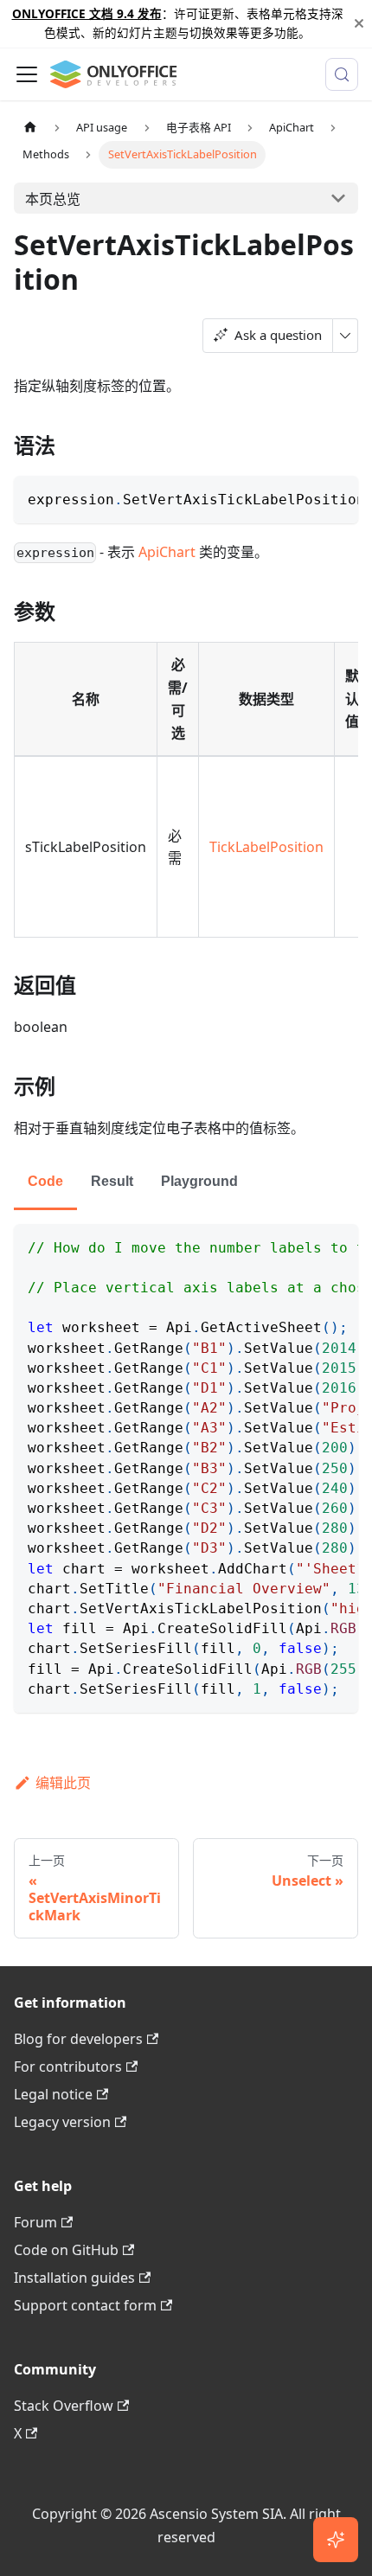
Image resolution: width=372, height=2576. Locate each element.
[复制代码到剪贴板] (337, 497)
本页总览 (53, 199)
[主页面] (30, 128)
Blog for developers (78, 2039)
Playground (199, 1181)
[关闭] (359, 24)
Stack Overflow (64, 2406)
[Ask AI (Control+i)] (336, 2540)
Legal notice (53, 2094)
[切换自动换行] (305, 497)
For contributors (68, 2067)
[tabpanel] (186, 1468)
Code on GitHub (66, 2250)
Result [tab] (112, 1181)
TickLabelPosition (266, 847)
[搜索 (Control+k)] (342, 74)
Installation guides (74, 2278)
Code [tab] (45, 1181)
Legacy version (62, 2122)
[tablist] (186, 1183)
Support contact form (85, 2305)
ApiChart (167, 552)
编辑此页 (63, 1783)
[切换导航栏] (27, 74)
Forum (35, 2222)
